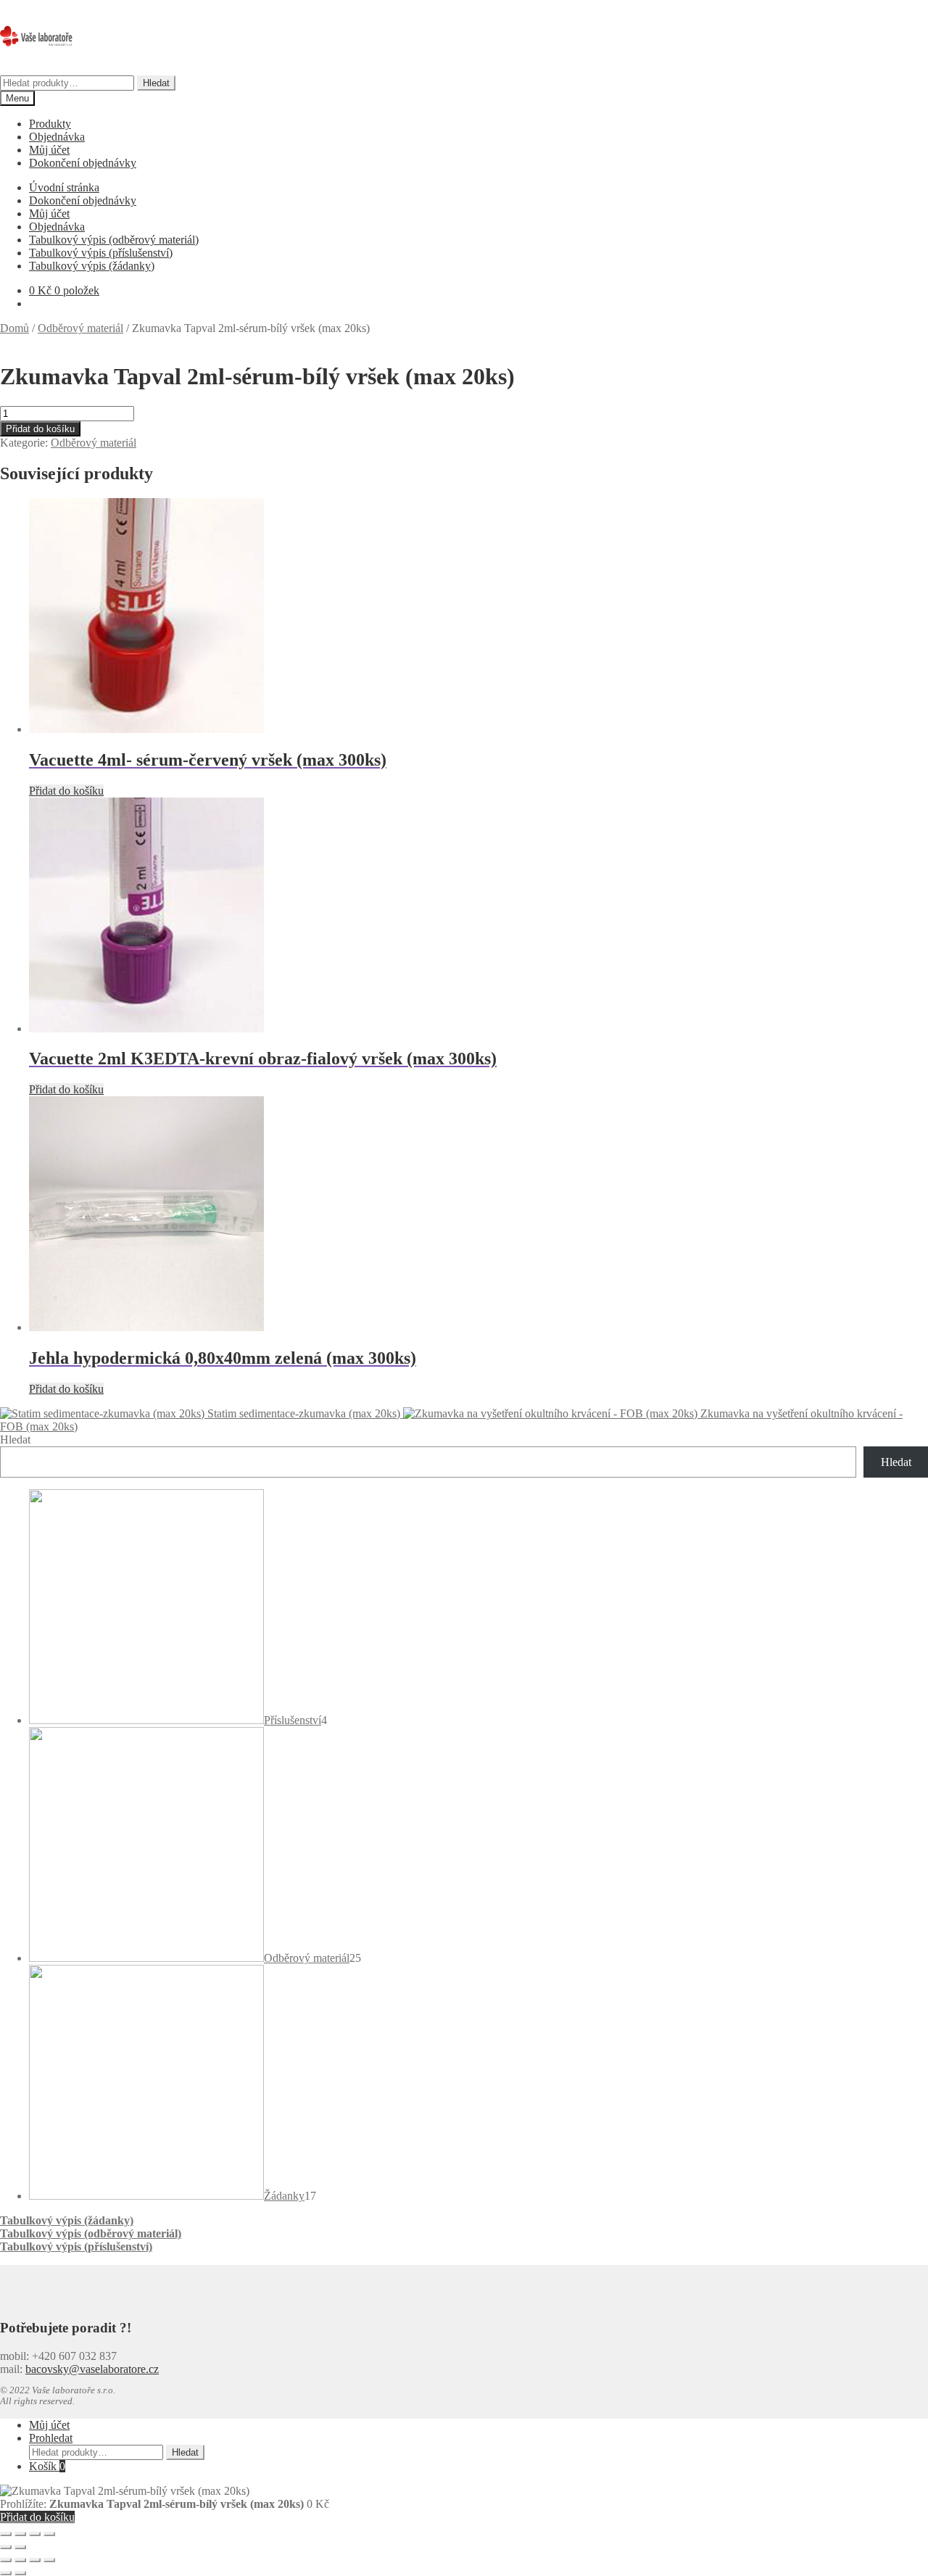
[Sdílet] (35, 2534)
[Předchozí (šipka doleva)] (6, 2547)
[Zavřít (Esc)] (49, 2534)
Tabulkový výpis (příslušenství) (101, 253)
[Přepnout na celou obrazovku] (20, 2534)
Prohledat (51, 2438)
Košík (47, 2466)
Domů (14, 328)
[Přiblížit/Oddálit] (6, 2534)
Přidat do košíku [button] (66, 791)
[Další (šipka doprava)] (20, 2547)
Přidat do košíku (40, 429)
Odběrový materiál (80, 328)
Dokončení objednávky (83, 163)
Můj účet (49, 150)
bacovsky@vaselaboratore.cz (92, 2369)
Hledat (156, 83)
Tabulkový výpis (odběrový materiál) (114, 240)
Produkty (50, 124)
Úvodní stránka (64, 187)
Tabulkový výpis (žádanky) (92, 266)
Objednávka (57, 137)
